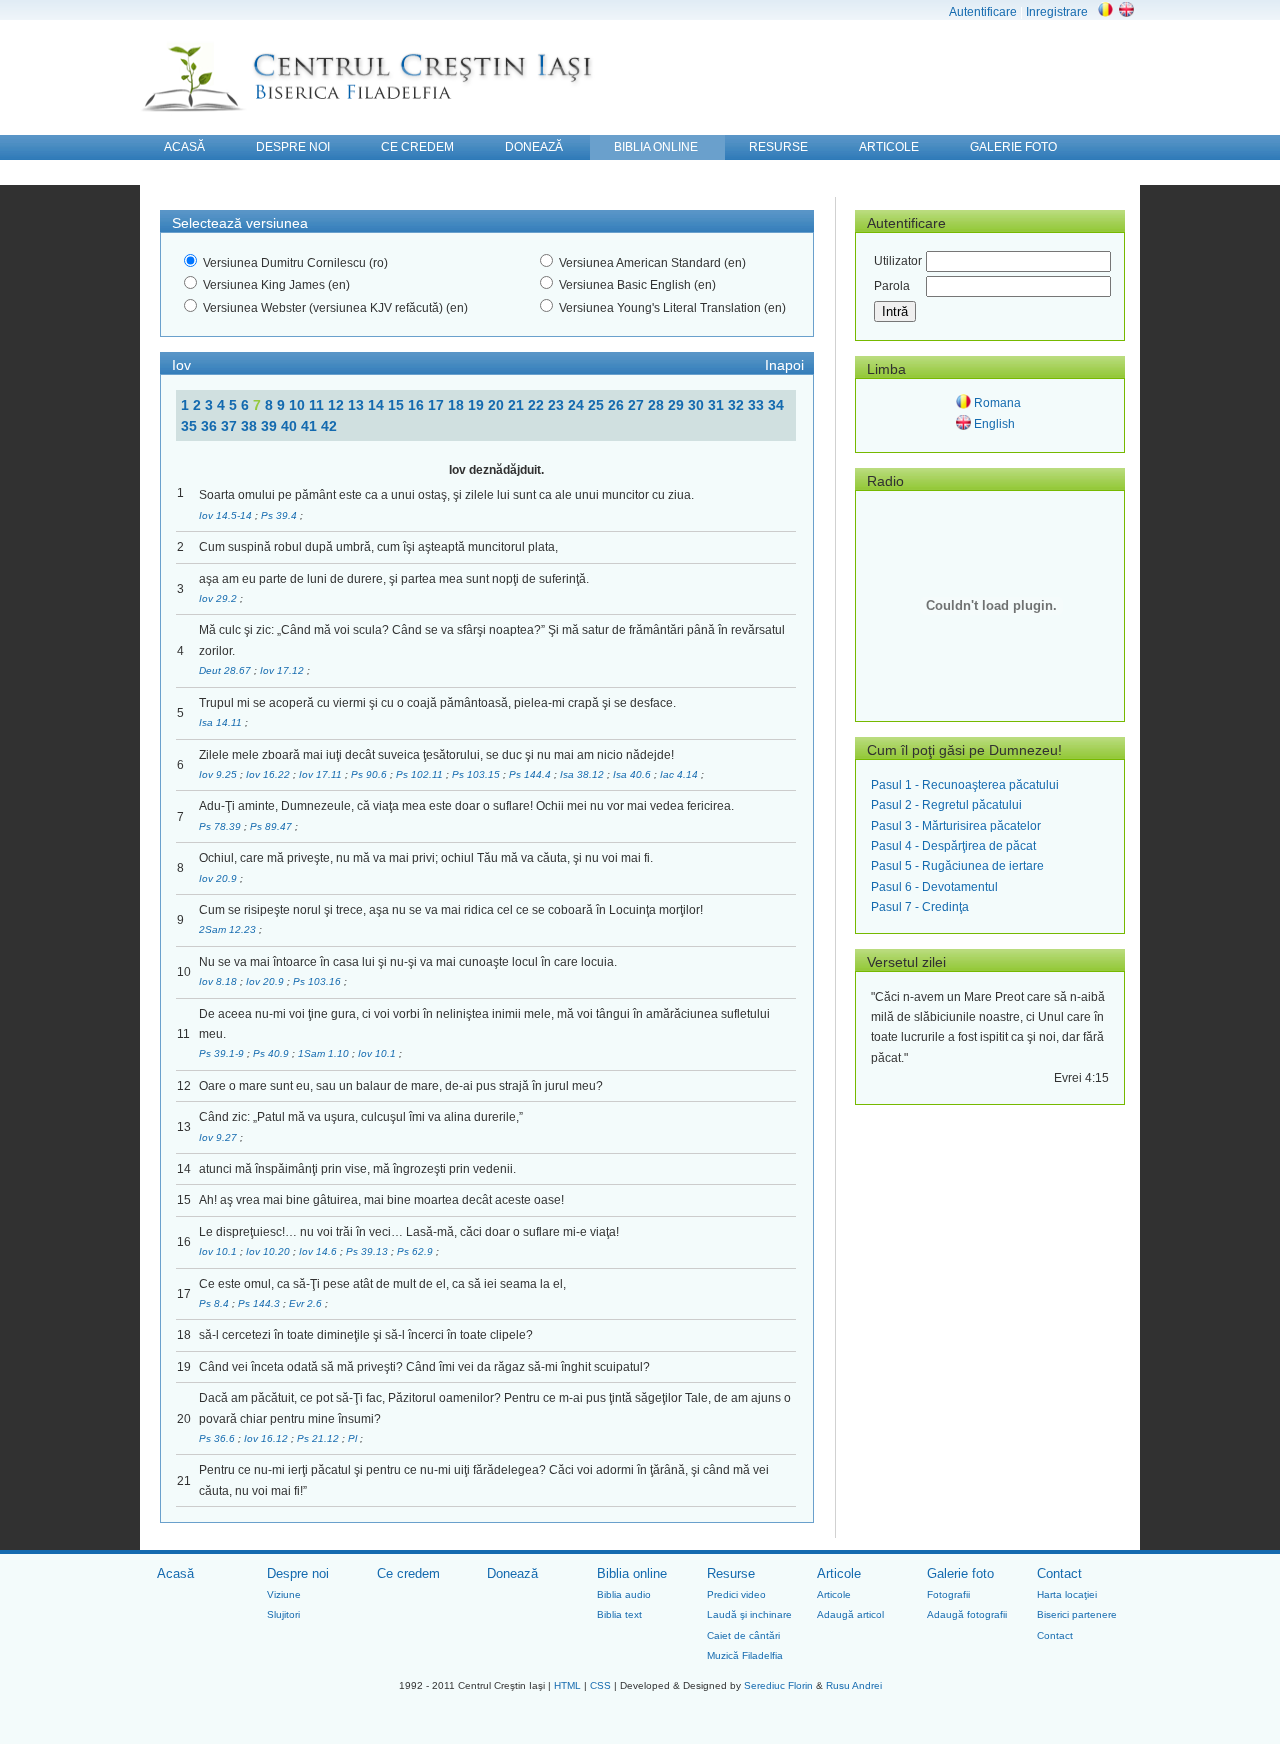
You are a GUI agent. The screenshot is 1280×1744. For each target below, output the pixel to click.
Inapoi (784, 365)
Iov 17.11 (322, 774)
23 (558, 405)
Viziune (284, 1594)
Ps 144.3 (260, 1303)
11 (318, 405)
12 (338, 405)
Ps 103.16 (318, 981)
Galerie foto (960, 1573)
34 (776, 405)
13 (358, 405)
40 (291, 426)
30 (698, 405)
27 (638, 405)
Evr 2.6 (307, 1303)
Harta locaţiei (1067, 1594)
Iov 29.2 (219, 598)
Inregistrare (1057, 12)
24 (578, 405)
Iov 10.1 (378, 1053)
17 (438, 405)
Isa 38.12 (583, 774)
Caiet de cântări (743, 1635)
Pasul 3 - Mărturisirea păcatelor (956, 826)
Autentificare (983, 12)
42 (329, 426)
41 (311, 426)
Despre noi (298, 1573)
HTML (567, 1685)
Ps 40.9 (272, 1053)
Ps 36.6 (218, 1438)
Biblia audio (624, 1594)
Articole (839, 1573)
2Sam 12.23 (229, 929)
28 (658, 405)
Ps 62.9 (416, 1251)
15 (398, 405)
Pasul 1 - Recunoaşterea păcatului (965, 785)
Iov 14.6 (319, 1251)
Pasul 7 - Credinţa (920, 907)
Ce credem (408, 1573)
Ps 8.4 (215, 1303)
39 (271, 426)
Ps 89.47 (272, 826)
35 (191, 426)
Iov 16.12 (267, 1438)
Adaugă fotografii (967, 1614)
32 (738, 405)
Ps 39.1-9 (223, 1053)
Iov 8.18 (219, 981)
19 (478, 405)
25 (598, 405)
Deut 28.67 (226, 670)
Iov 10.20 (269, 1251)
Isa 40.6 (633, 774)
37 (231, 426)
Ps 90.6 (370, 774)
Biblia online (632, 1573)
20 (498, 405)
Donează (512, 1573)
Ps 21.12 (319, 1438)
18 (458, 405)
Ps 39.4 (280, 515)
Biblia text (619, 1614)
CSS (600, 1685)
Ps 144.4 (531, 774)
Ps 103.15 (477, 774)
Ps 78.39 (221, 826)
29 (678, 405)
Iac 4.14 (680, 774)
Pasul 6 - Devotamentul (934, 887)
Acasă (175, 1573)
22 (538, 405)
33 (758, 405)
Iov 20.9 (219, 878)
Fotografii (948, 1594)
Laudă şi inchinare (749, 1614)
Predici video (736, 1594)
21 (518, 405)
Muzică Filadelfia (745, 1655)
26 (618, 405)
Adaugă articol (850, 1614)
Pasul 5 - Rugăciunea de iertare (957, 866)
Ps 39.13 (368, 1251)
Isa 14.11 (222, 722)
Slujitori (283, 1614)
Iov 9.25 (219, 774)
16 (418, 405)
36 (211, 426)
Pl (354, 1438)
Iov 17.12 (283, 670)
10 (299, 405)
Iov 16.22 (269, 774)
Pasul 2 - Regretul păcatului (946, 805)
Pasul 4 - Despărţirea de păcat (953, 846)
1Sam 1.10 (325, 1053)
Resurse (731, 1573)
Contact (1059, 1573)
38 (251, 426)
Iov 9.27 (219, 1137)
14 (378, 405)
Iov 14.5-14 (227, 515)
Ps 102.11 (421, 774)
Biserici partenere (1077, 1614)
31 (718, 405)
